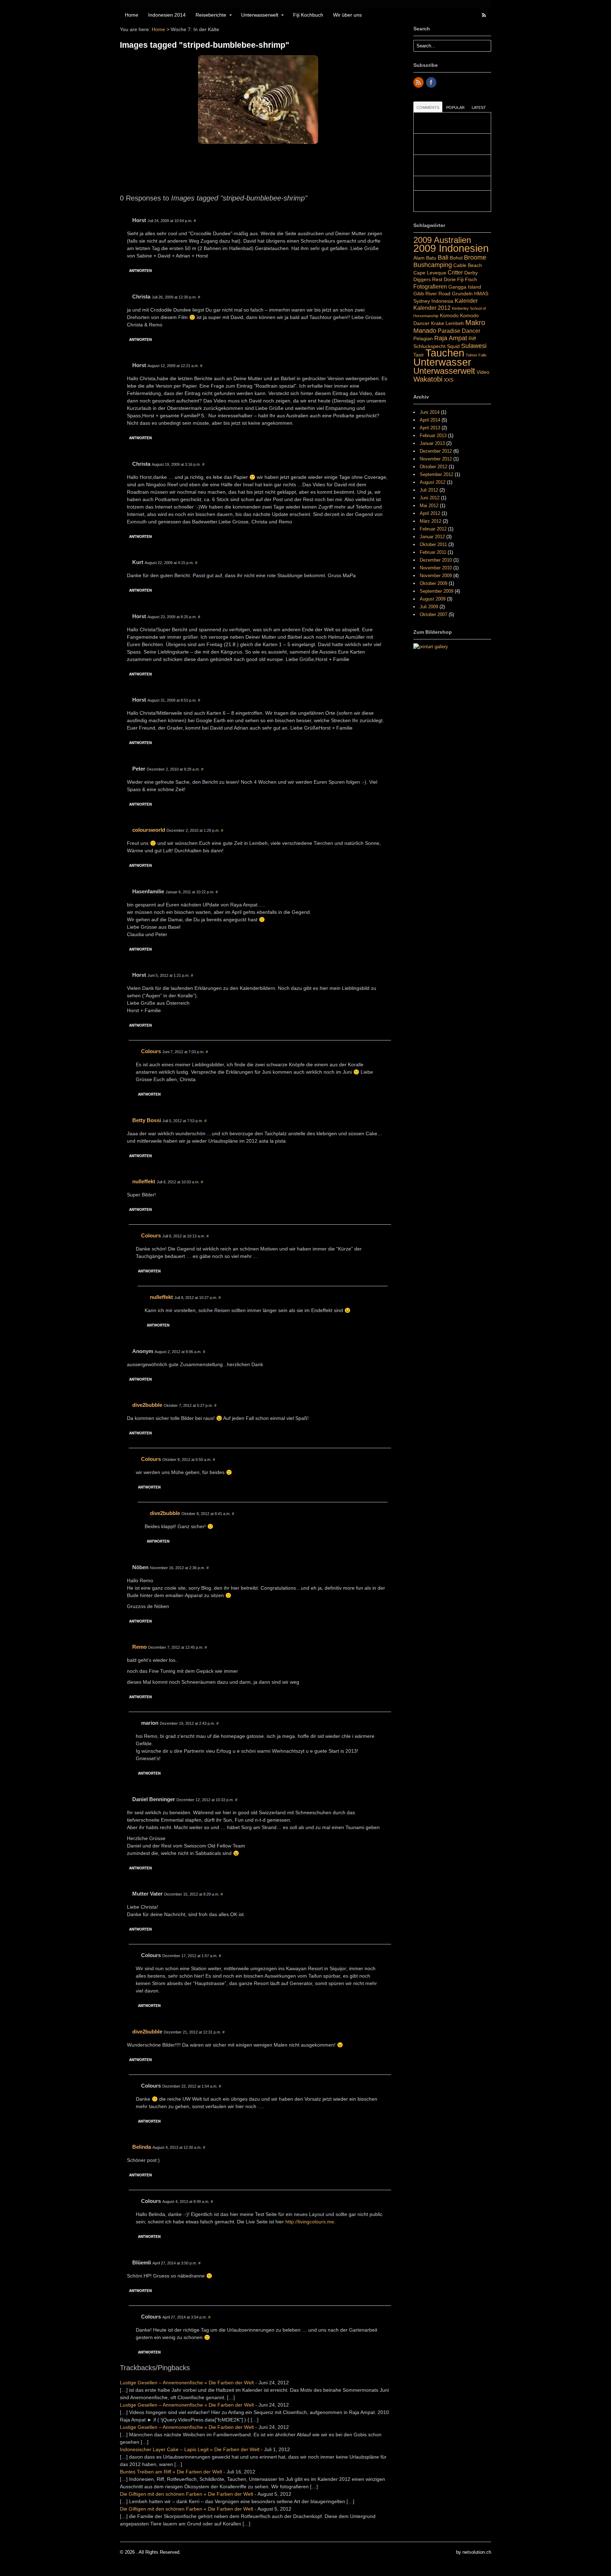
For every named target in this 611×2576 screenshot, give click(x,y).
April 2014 (430, 420)
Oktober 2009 (433, 583)
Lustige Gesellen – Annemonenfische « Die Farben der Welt (187, 2383)
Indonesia (442, 301)
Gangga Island (465, 287)
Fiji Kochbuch (308, 15)
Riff (472, 338)
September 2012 (437, 474)
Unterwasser (442, 362)
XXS (449, 380)
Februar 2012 (433, 529)
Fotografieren (430, 286)
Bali (443, 257)
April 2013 (430, 428)
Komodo (449, 315)
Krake (438, 323)
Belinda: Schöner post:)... (443, 183)
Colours (151, 1051)
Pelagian (423, 338)
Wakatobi (428, 379)
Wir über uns (347, 15)
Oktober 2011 (433, 544)
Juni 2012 (430, 498)
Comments (428, 108)
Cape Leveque (430, 273)
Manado (425, 330)
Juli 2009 (429, 607)
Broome (475, 257)
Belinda (142, 2147)
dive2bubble (147, 1405)
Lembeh (455, 323)
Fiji (460, 279)
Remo (139, 1647)
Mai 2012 (429, 506)
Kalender (466, 301)
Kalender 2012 (432, 308)
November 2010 (436, 568)
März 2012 (430, 521)
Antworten (140, 271)
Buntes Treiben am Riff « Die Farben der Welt (171, 2472)
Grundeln (462, 294)
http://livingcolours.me (310, 2222)
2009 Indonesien (451, 248)
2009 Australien (442, 240)
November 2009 (436, 576)
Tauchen (445, 353)
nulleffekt (144, 1181)
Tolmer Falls (476, 355)
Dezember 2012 (436, 451)
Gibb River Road (432, 294)
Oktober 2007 (433, 614)
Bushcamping (433, 265)
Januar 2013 (432, 443)
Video (483, 372)
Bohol (456, 258)
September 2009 (437, 591)
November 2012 (436, 459)
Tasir (419, 355)
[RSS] (419, 83)
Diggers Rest (428, 279)
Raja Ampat (451, 338)
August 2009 (433, 599)
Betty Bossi (147, 1120)
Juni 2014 (430, 412)
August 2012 (433, 482)
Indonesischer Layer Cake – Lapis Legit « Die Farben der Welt (190, 2449)
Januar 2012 (432, 537)
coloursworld (149, 830)
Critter (455, 272)
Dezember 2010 (436, 560)
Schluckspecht (429, 346)
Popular (455, 108)
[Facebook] (432, 83)
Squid (453, 346)
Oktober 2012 (433, 467)
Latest (479, 108)
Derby (471, 273)
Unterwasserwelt (260, 15)
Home (132, 15)
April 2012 (430, 513)
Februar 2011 (433, 552)
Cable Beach (468, 265)
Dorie (450, 279)
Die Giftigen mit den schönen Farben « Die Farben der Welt (187, 2494)
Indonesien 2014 (167, 15)
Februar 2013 (433, 436)
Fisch (471, 279)
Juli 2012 (429, 490)
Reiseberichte (211, 15)
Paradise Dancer (459, 331)
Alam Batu (425, 258)
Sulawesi (474, 346)
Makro (475, 323)
